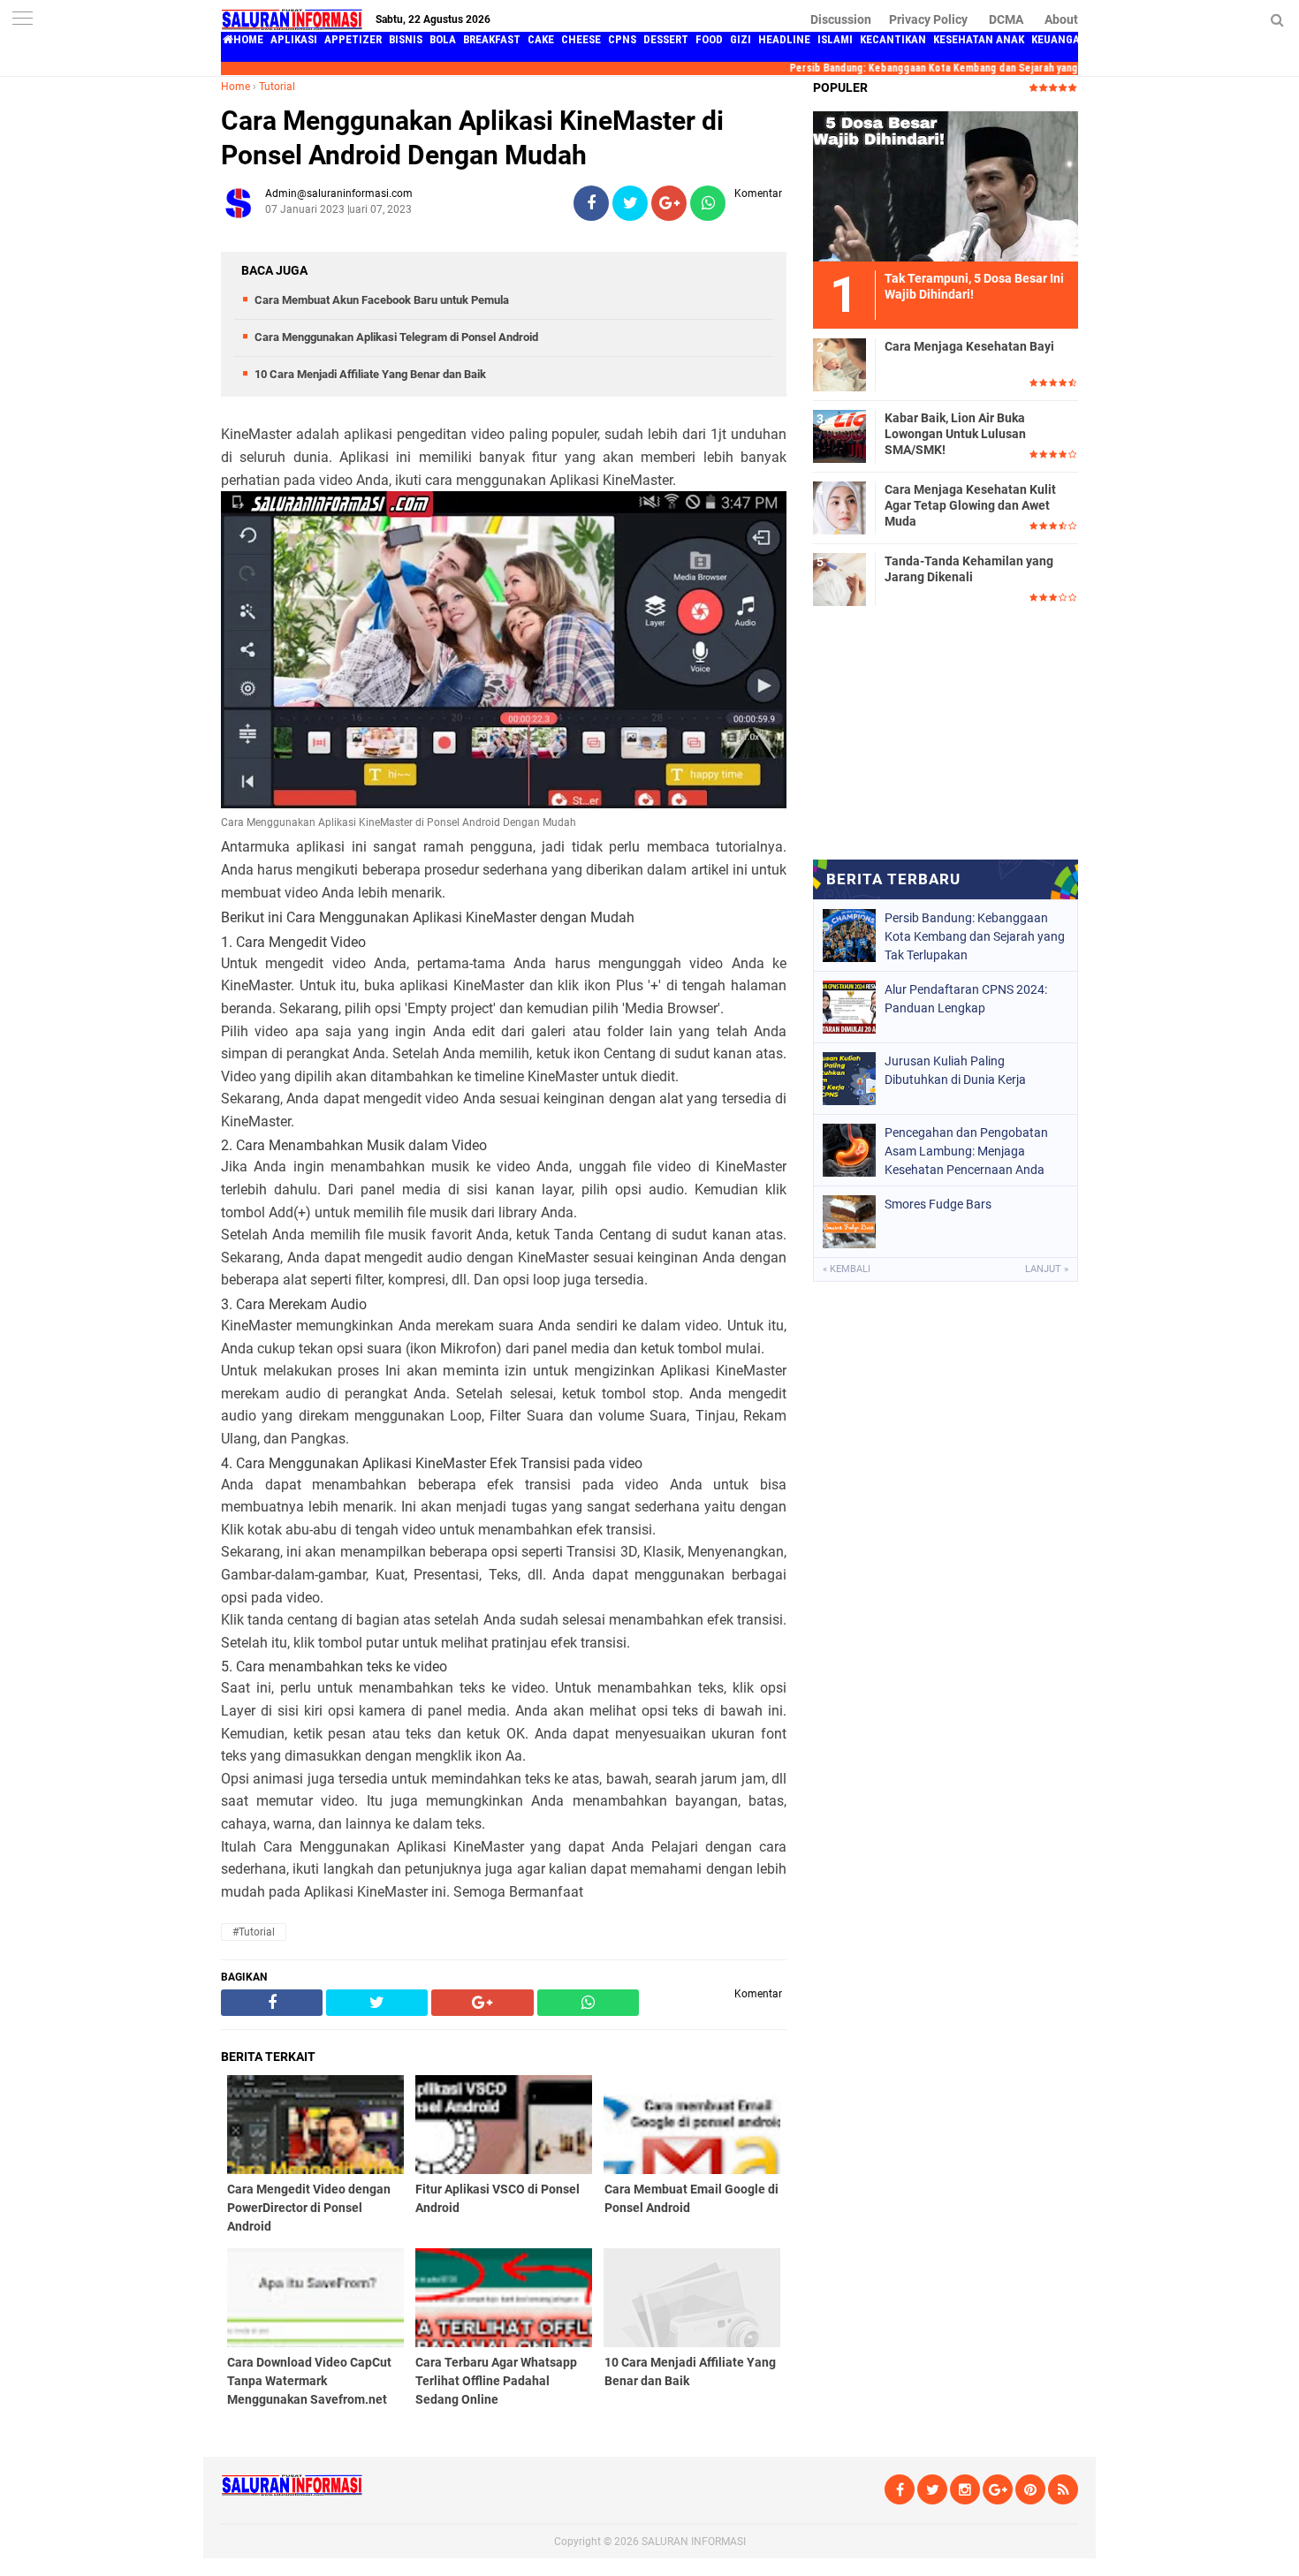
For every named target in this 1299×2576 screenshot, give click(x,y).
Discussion (841, 19)
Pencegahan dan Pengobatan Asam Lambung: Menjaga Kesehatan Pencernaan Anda (966, 1151)
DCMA (1006, 19)
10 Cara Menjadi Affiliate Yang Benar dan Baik (370, 374)
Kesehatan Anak (979, 39)
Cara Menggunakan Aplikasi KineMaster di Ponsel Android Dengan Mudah (472, 138)
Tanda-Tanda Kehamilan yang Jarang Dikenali (969, 569)
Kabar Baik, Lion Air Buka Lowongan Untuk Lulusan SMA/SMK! (955, 434)
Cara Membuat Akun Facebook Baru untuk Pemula (382, 300)
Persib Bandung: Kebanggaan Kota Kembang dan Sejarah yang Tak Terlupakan (948, 68)
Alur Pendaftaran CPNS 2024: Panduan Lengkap (966, 999)
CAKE (541, 39)
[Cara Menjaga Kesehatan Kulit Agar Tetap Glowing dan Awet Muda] (839, 507)
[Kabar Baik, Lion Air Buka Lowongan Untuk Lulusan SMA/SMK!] (839, 436)
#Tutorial (254, 1932)
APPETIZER (353, 39)
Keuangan (1060, 39)
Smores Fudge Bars (938, 1204)
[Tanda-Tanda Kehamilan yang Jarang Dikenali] (839, 579)
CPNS (622, 39)
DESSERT (666, 39)
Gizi (741, 39)
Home (235, 87)
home (248, 39)
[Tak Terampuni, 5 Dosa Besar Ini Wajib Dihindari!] (946, 186)
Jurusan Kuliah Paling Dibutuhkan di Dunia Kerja (955, 1070)
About (1061, 19)
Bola (443, 39)
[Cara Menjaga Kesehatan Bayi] (839, 364)
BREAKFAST (492, 39)
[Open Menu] (22, 20)
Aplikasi (294, 39)
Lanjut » (1047, 1269)
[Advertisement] (946, 737)
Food (709, 39)
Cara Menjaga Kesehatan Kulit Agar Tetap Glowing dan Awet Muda (970, 505)
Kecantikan (893, 39)
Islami (835, 39)
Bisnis (406, 39)
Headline (784, 39)
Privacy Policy (928, 19)
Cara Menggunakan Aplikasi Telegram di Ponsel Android (396, 337)
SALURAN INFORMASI (694, 2542)
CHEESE (581, 39)
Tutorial (277, 87)
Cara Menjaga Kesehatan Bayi (969, 346)
